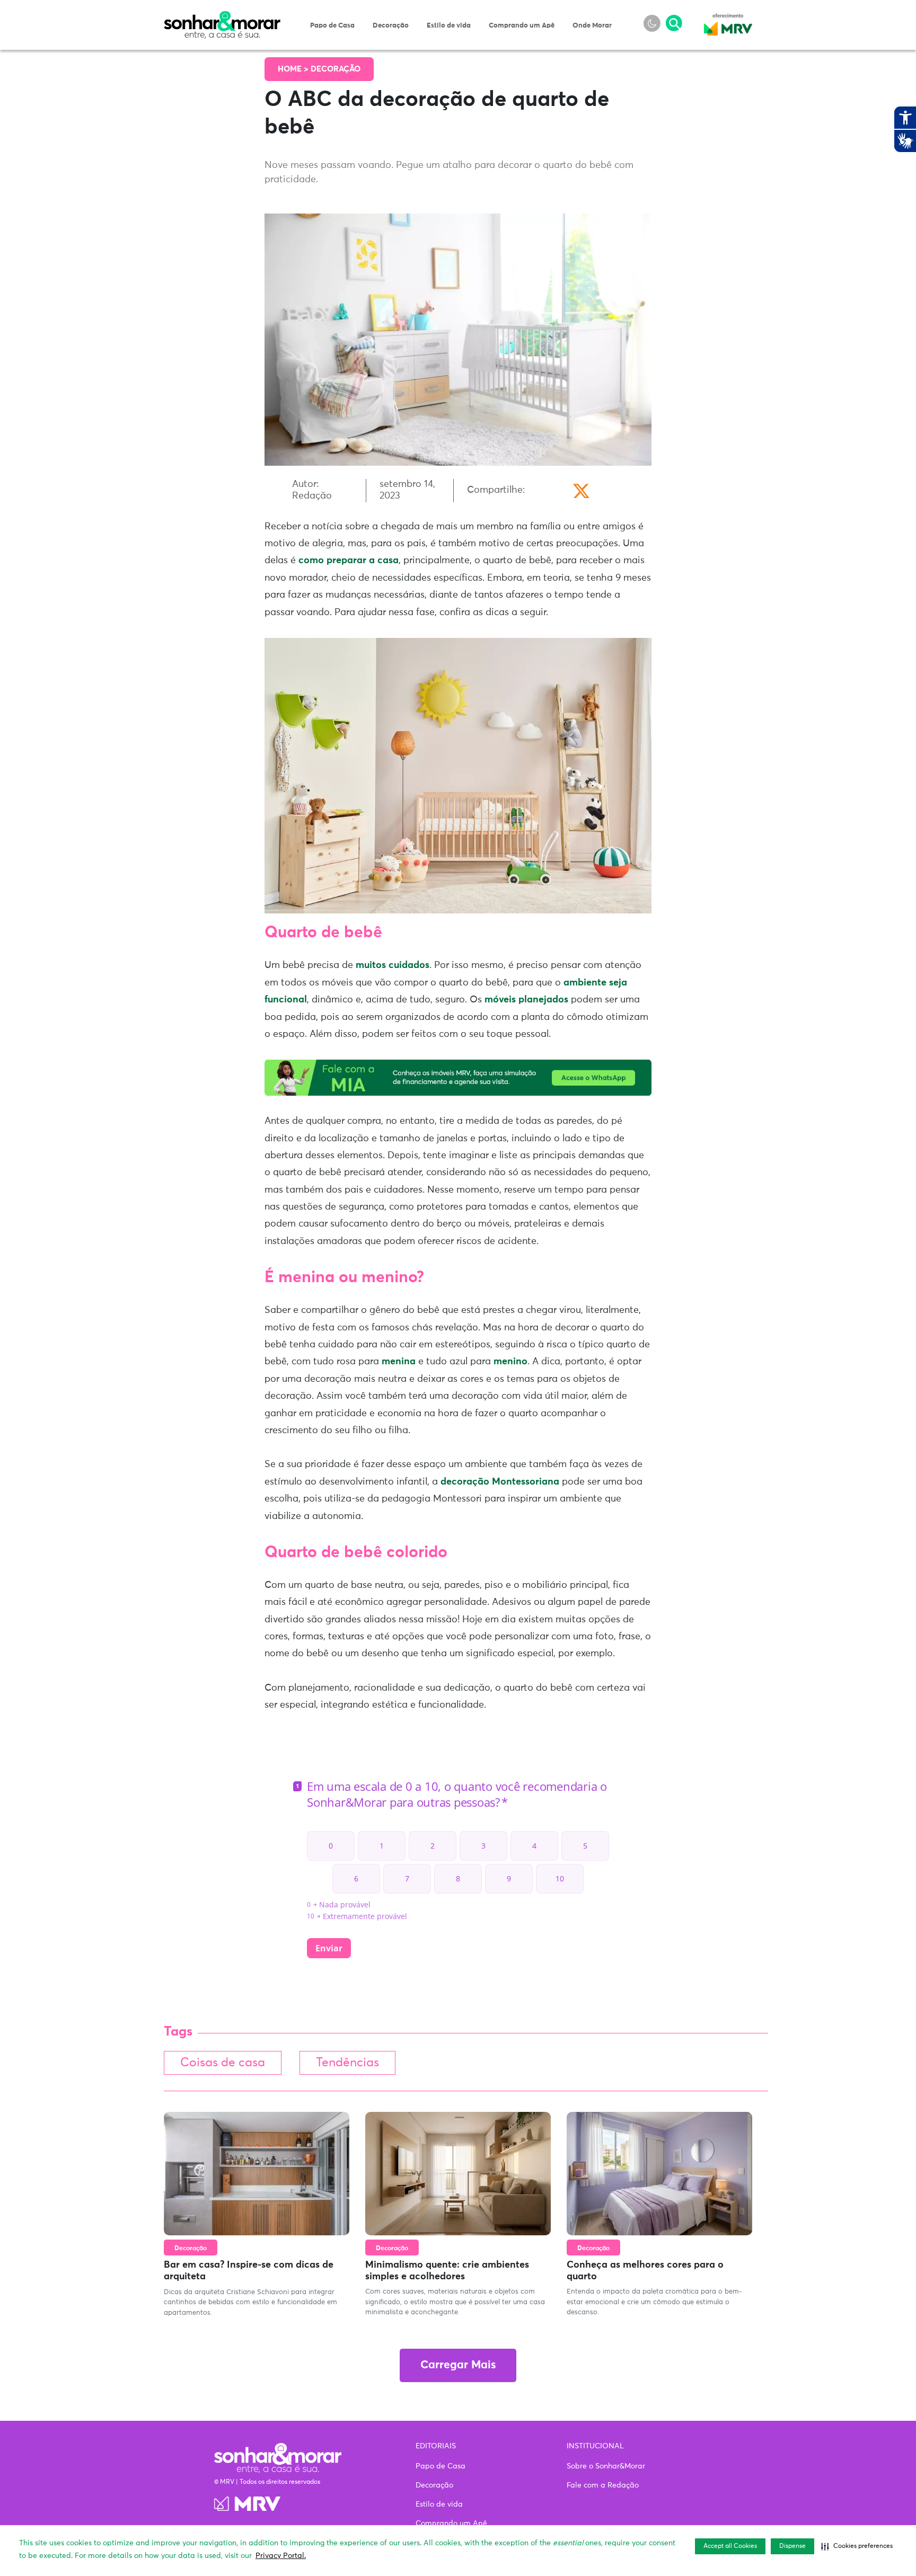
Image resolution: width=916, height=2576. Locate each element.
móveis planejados (526, 1000)
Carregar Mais (458, 2365)
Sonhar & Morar (222, 17)
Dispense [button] (792, 2546)
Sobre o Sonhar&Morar (606, 2466)
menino (510, 1362)
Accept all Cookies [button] (730, 2546)
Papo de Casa (332, 26)
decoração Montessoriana (500, 1482)
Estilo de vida (449, 26)
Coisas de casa (223, 2063)
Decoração (391, 26)
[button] (857, 2546)
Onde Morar (592, 26)
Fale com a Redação (603, 2485)
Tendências (347, 2063)
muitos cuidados (393, 965)
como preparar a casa (349, 561)
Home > (294, 69)
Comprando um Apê (522, 26)
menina (399, 1362)
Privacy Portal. (281, 2556)
